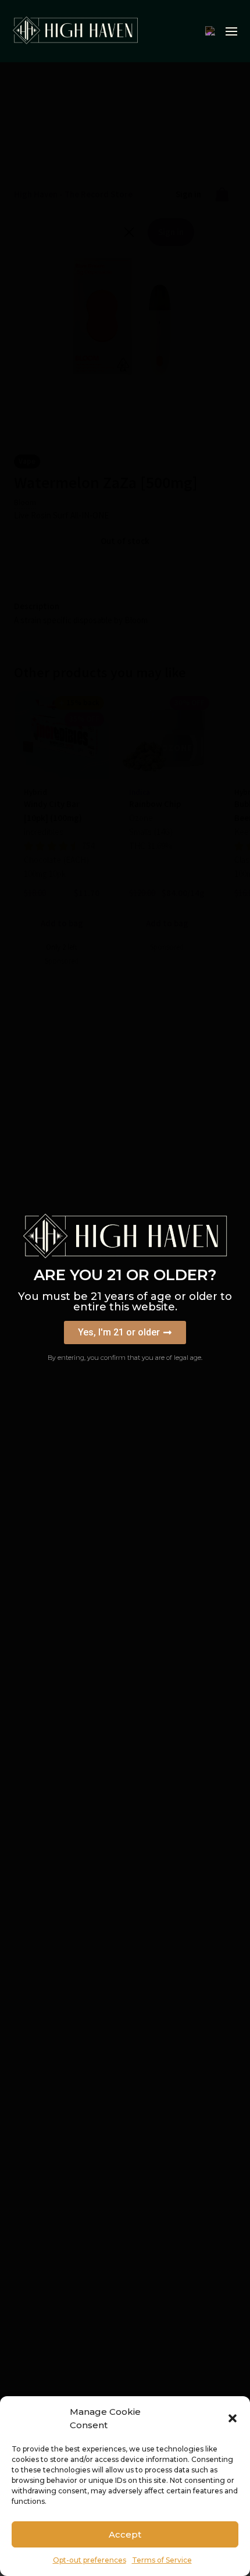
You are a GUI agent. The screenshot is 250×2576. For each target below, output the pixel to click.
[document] (125, 1288)
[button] (233, 2418)
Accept (125, 2534)
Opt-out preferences (90, 2560)
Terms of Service (162, 2560)
